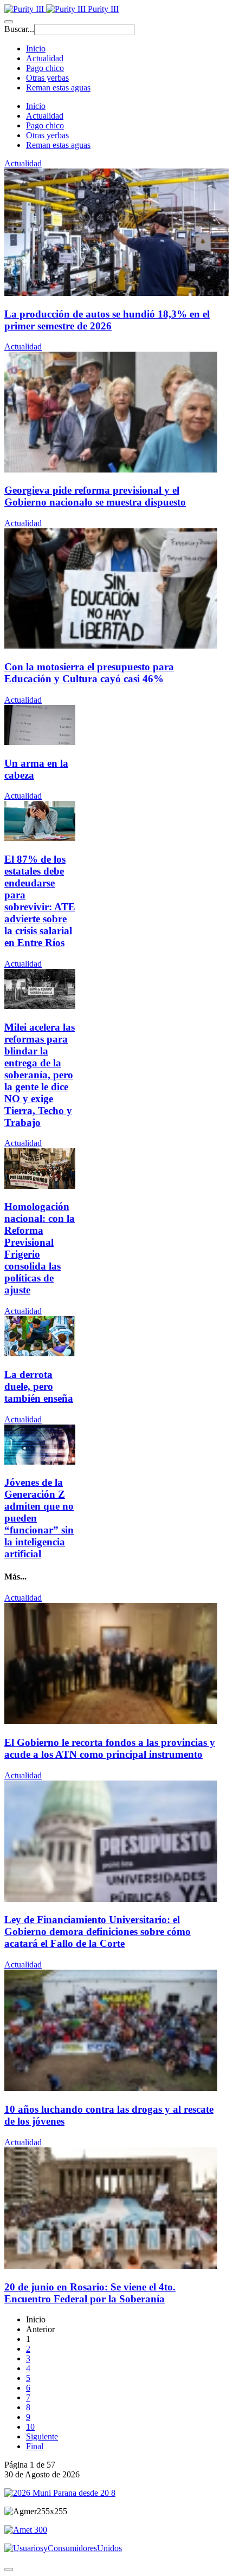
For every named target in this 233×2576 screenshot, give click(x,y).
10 (30, 2427)
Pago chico (45, 68)
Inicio (36, 48)
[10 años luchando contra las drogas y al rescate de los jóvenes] (111, 2088)
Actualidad (45, 58)
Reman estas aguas (58, 88)
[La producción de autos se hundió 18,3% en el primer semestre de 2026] (116, 293)
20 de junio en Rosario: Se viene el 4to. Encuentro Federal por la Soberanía (90, 2293)
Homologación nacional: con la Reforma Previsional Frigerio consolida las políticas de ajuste (40, 1248)
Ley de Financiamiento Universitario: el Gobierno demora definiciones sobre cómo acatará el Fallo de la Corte (98, 1931)
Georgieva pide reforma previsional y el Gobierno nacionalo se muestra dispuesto (95, 496)
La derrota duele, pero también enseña (39, 1386)
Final (35, 2446)
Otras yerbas (47, 78)
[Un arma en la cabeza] (40, 742)
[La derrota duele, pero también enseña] (40, 1353)
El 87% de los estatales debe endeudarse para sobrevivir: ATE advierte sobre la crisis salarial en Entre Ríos (40, 901)
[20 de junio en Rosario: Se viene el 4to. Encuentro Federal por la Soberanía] (111, 2266)
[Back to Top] (9, 2569)
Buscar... (19, 29)
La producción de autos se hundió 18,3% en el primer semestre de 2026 (107, 320)
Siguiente (42, 2436)
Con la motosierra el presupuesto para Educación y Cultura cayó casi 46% (89, 673)
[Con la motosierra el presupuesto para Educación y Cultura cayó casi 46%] (111, 646)
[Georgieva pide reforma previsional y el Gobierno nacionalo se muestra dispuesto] (111, 470)
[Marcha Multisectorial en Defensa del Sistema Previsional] (40, 1186)
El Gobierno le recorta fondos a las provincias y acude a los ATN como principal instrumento (110, 1748)
